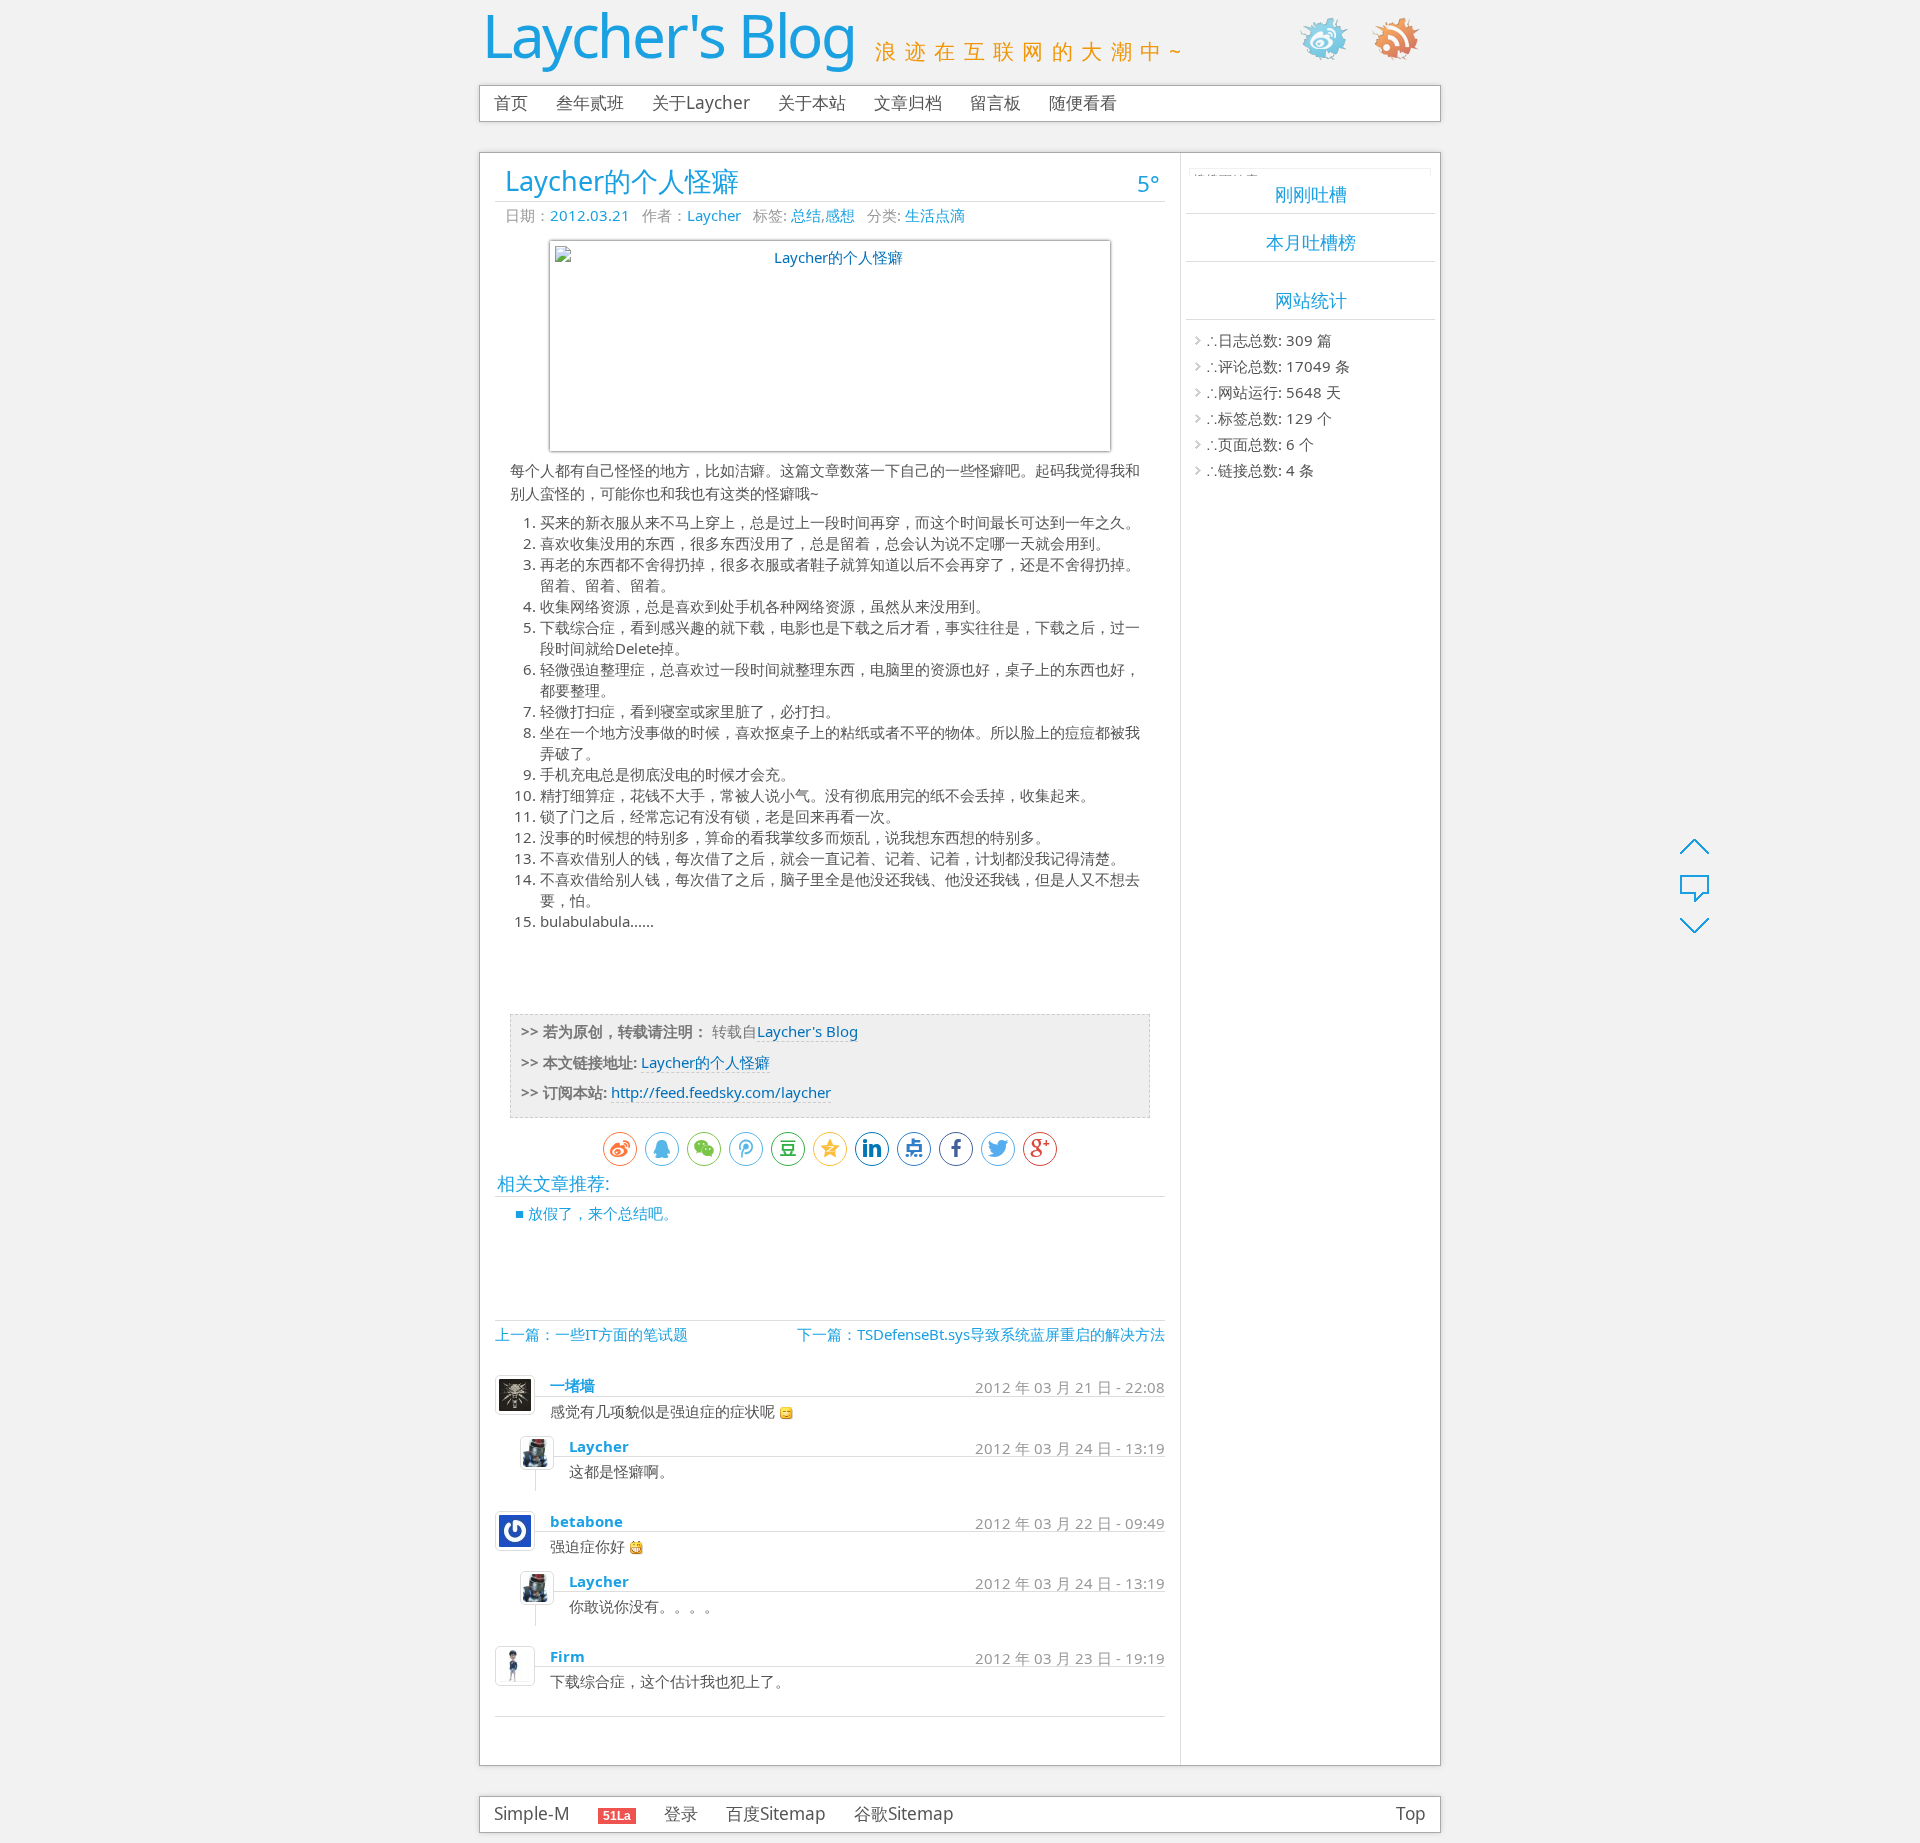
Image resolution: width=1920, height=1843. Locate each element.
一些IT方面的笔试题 (621, 1334)
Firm (567, 1656)
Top (1411, 1813)
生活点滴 (935, 215)
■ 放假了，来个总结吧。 (596, 1213)
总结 (806, 215)
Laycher (714, 215)
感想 (840, 215)
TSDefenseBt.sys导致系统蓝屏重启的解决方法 (1011, 1334)
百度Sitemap (776, 1813)
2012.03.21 (590, 215)
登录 (681, 1813)
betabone (586, 1521)
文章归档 (908, 102)
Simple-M (532, 1813)
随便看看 (1083, 102)
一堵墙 (572, 1385)
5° (1148, 183)
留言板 (995, 102)
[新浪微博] (1334, 39)
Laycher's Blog (668, 35)
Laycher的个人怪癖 (622, 180)
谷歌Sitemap (904, 1813)
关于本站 (812, 102)
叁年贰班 (590, 102)
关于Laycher (701, 102)
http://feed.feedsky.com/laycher (721, 1092)
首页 (511, 102)
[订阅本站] (1406, 39)
